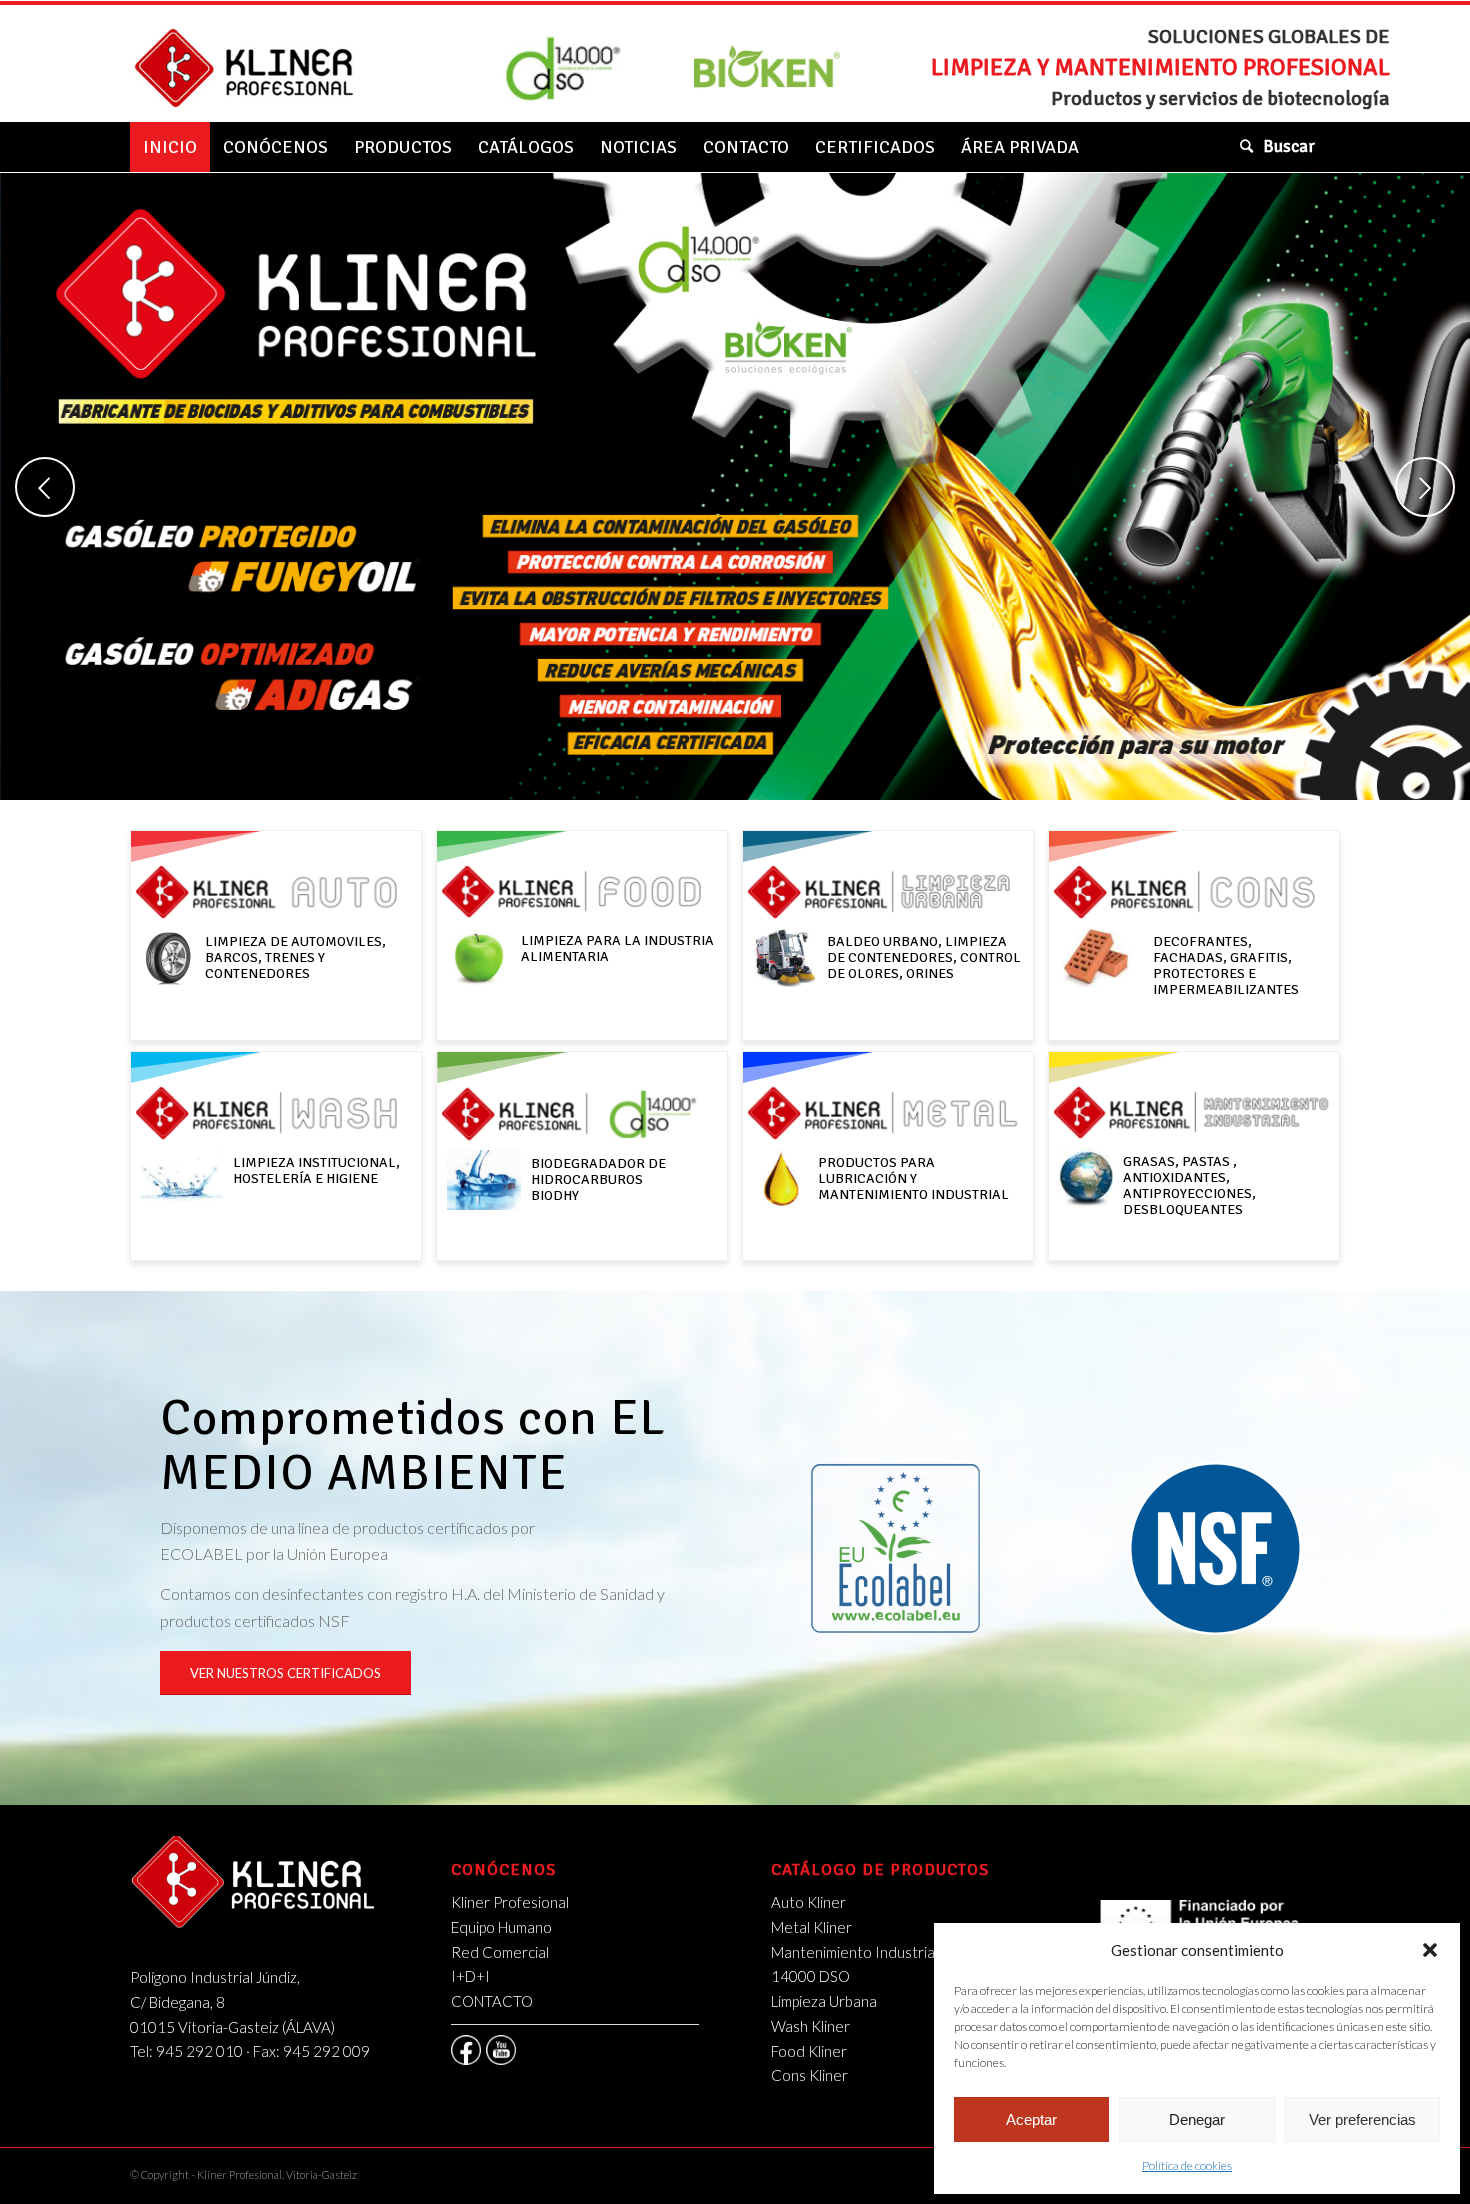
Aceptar (1031, 2119)
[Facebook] (466, 2050)
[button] (1430, 1950)
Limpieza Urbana (824, 2001)
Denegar (1197, 2119)
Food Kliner (809, 2051)
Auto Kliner (808, 1902)
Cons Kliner (809, 2075)
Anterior (45, 487)
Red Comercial (500, 1952)
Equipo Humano (501, 1927)
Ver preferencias (1362, 2119)
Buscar (1289, 146)
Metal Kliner (811, 1927)
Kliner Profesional (510, 1902)
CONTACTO (492, 2001)
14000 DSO (810, 1976)
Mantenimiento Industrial (854, 1952)
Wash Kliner (810, 2026)
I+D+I (470, 1976)
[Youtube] (501, 2050)
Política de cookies (1187, 2165)
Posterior (1425, 487)
